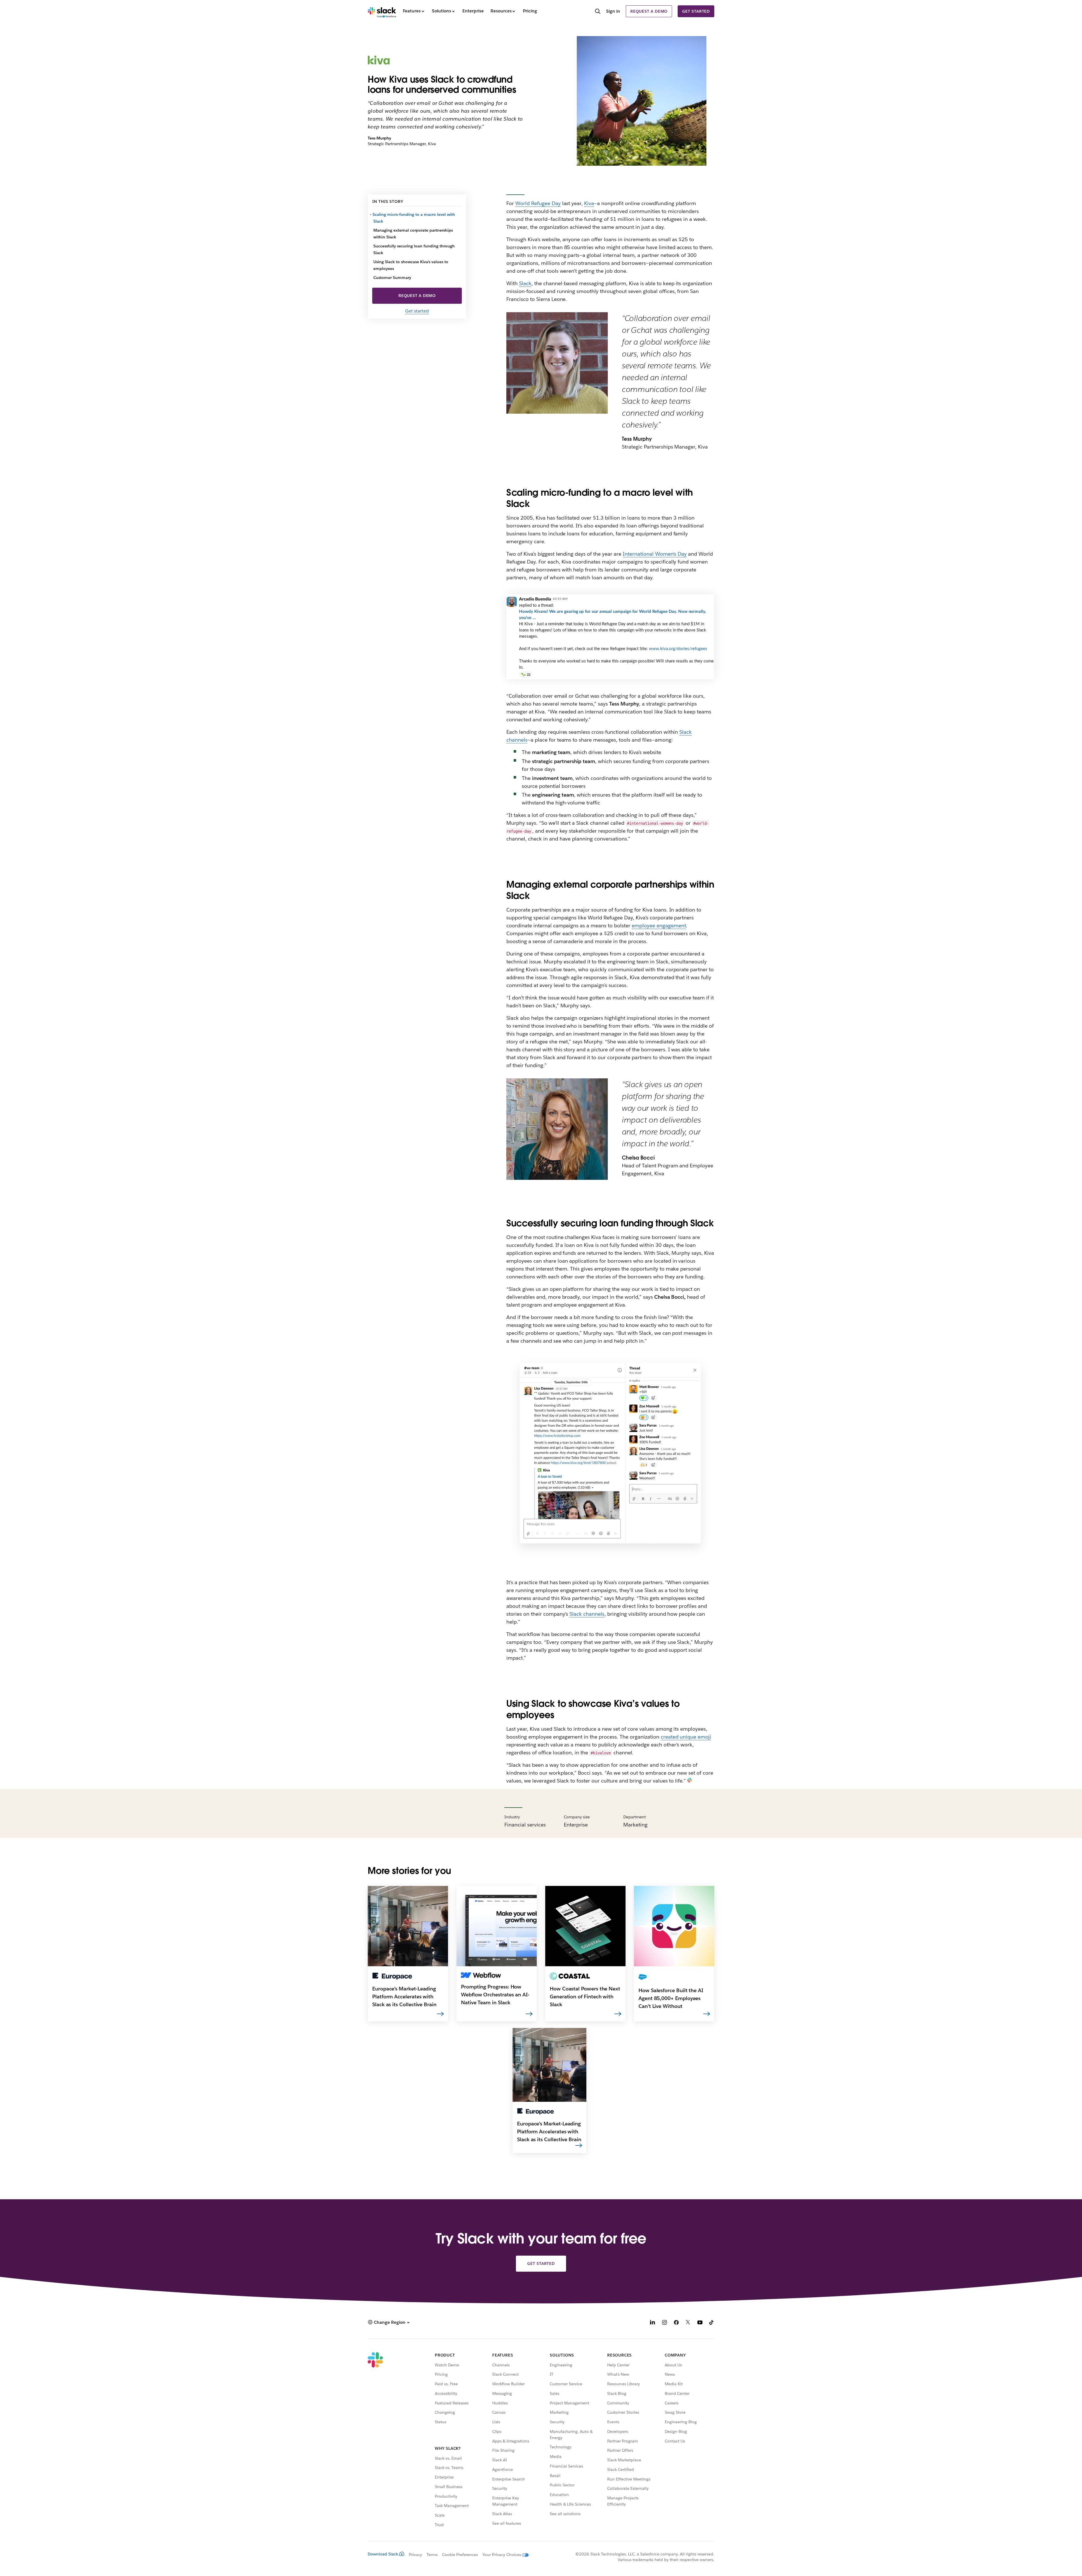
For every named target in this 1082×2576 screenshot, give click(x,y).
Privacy (415, 2555)
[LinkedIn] (653, 2323)
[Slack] (382, 11)
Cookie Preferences (460, 2555)
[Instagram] (664, 2323)
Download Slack (383, 2554)
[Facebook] (676, 2323)
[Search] (598, 12)
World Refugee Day (538, 203)
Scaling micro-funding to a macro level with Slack (414, 218)
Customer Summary (392, 278)
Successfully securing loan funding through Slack (414, 249)
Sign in (613, 11)
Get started (696, 11)
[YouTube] (700, 2323)
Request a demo (649, 11)
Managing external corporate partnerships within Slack (413, 234)
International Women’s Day (655, 554)
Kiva (589, 203)
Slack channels (587, 1614)
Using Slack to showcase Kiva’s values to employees (411, 265)
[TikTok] (712, 2323)
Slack (525, 283)
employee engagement (659, 925)
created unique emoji (686, 1737)
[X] (688, 2323)
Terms (432, 2555)
